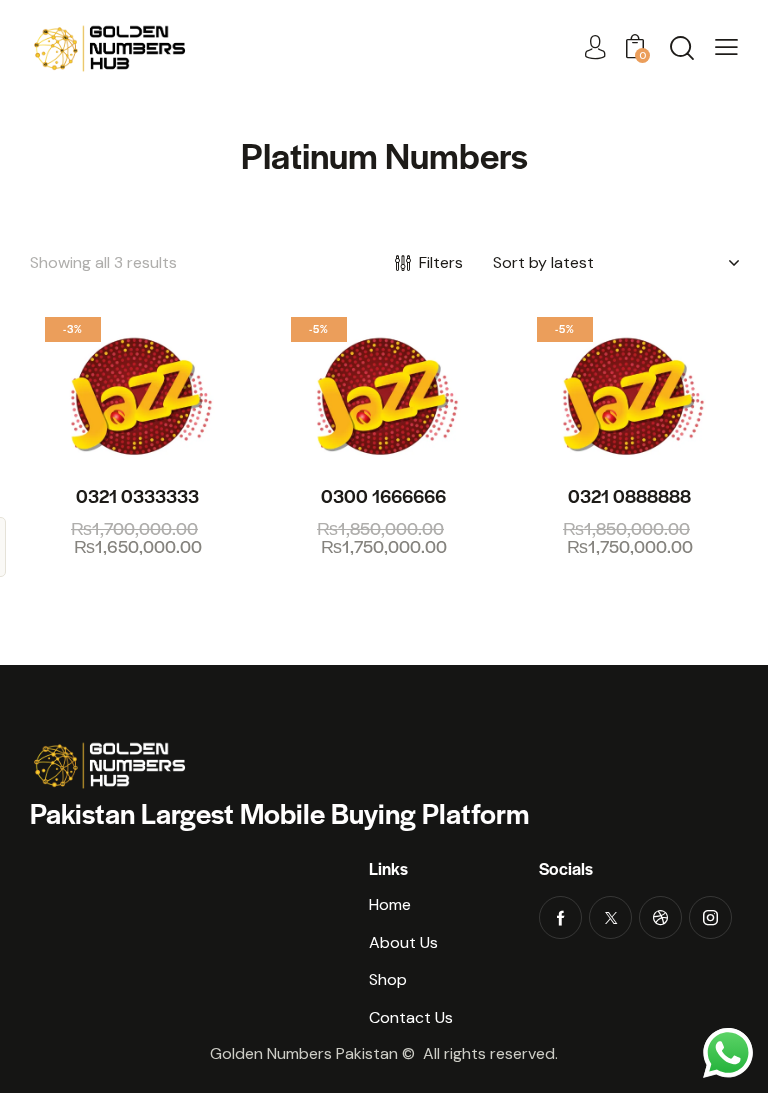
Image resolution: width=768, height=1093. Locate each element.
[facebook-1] (560, 917)
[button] (726, 47)
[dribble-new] (660, 917)
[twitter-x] (610, 917)
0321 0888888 (629, 496)
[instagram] (710, 917)
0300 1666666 (383, 496)
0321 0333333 (137, 496)
